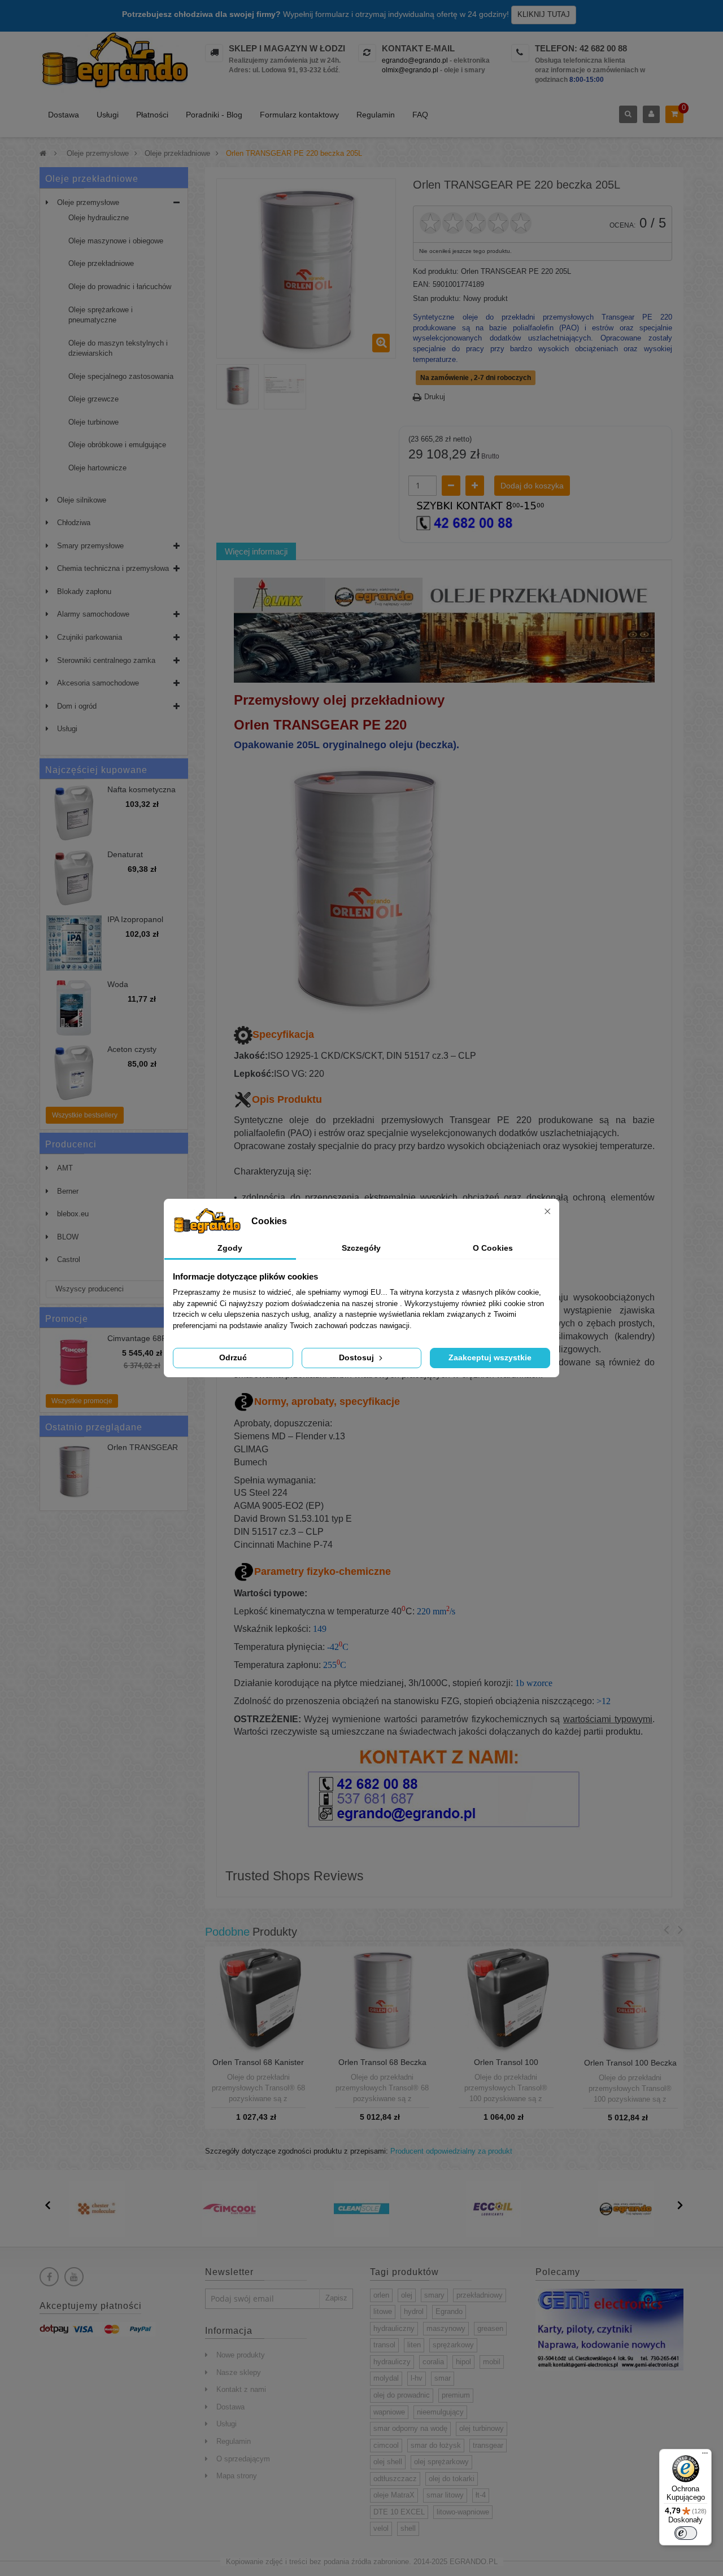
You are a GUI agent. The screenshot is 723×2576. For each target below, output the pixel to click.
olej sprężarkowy (441, 2462)
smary (434, 2295)
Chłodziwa (74, 523)
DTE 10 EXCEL (399, 2512)
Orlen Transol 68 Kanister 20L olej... (258, 2067)
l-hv (417, 2378)
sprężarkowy (453, 2345)
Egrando (449, 2311)
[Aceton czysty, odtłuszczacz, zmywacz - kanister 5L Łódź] (74, 1073)
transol (384, 2345)
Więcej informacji (256, 551)
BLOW (68, 1237)
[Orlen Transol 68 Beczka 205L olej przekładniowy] (382, 1999)
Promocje (67, 1319)
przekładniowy (480, 2295)
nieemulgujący (440, 2412)
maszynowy (446, 2328)
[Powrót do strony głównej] (43, 153)
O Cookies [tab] (493, 1248)
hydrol (414, 2311)
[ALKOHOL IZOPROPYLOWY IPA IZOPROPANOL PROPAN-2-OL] (74, 943)
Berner (68, 1191)
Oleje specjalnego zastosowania (121, 376)
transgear (488, 2445)
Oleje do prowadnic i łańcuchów (120, 287)
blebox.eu (73, 1214)
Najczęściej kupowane (96, 770)
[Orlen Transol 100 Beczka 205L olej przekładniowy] (630, 2000)
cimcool (386, 2445)
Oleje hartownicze (97, 468)
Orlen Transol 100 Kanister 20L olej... (506, 2067)
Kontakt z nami (241, 2389)
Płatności (152, 115)
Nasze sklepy (239, 2372)
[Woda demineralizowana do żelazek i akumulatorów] (74, 1008)
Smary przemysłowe (90, 546)
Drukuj (435, 397)
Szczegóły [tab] (361, 1248)
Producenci (71, 1144)
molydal (386, 2378)
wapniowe (389, 2412)
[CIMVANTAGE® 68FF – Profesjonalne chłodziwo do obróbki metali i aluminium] (74, 1362)
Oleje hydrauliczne (99, 218)
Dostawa (64, 115)
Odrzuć (233, 1357)
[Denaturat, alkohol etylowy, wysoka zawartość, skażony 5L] (74, 878)
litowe (383, 2311)
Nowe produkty (241, 2355)
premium (456, 2395)
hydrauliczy (392, 2362)
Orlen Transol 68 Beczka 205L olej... (382, 2067)
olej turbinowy (482, 2428)
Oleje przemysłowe (88, 202)
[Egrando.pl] (114, 62)
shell (408, 2528)
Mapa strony (237, 2476)
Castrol (69, 1259)
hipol (463, 2362)
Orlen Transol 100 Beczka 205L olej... (630, 2067)
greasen (490, 2328)
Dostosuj (358, 1357)
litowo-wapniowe (463, 2512)
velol (381, 2528)
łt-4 (481, 2495)
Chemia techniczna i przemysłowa (113, 568)
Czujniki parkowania (90, 637)
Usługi (108, 115)
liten (414, 2345)
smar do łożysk (436, 2445)
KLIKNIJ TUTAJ (544, 14)
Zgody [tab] (230, 1248)
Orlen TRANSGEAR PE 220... (143, 1452)
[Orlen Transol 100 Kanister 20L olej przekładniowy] (506, 1999)
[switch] (686, 2533)
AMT (65, 1168)
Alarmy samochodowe (93, 614)
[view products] (97, 2208)
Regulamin (376, 115)
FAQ (420, 115)
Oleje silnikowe (82, 500)
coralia (433, 2362)
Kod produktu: (436, 271)
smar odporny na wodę (410, 2428)
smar (443, 2378)
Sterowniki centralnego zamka (106, 660)
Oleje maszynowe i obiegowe (116, 241)
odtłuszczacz (395, 2479)
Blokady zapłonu (84, 591)
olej (407, 2295)
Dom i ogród (77, 706)
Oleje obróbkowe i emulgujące (117, 445)
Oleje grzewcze (93, 399)
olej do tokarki (452, 2479)
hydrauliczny (394, 2328)
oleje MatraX (394, 2495)
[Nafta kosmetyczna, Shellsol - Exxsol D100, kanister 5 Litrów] (74, 813)
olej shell (388, 2462)
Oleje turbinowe (93, 422)
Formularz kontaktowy (299, 115)
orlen (381, 2295)
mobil (492, 2362)
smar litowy (445, 2495)
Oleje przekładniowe (101, 263)
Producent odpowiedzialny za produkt (451, 2151)
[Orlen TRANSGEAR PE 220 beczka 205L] (238, 385)
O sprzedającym (243, 2459)
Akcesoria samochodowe (98, 683)
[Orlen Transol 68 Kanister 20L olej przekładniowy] (258, 1999)
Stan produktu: (437, 298)
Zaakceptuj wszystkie (490, 1357)
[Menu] (705, 2456)
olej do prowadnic (402, 2395)
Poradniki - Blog (214, 115)
